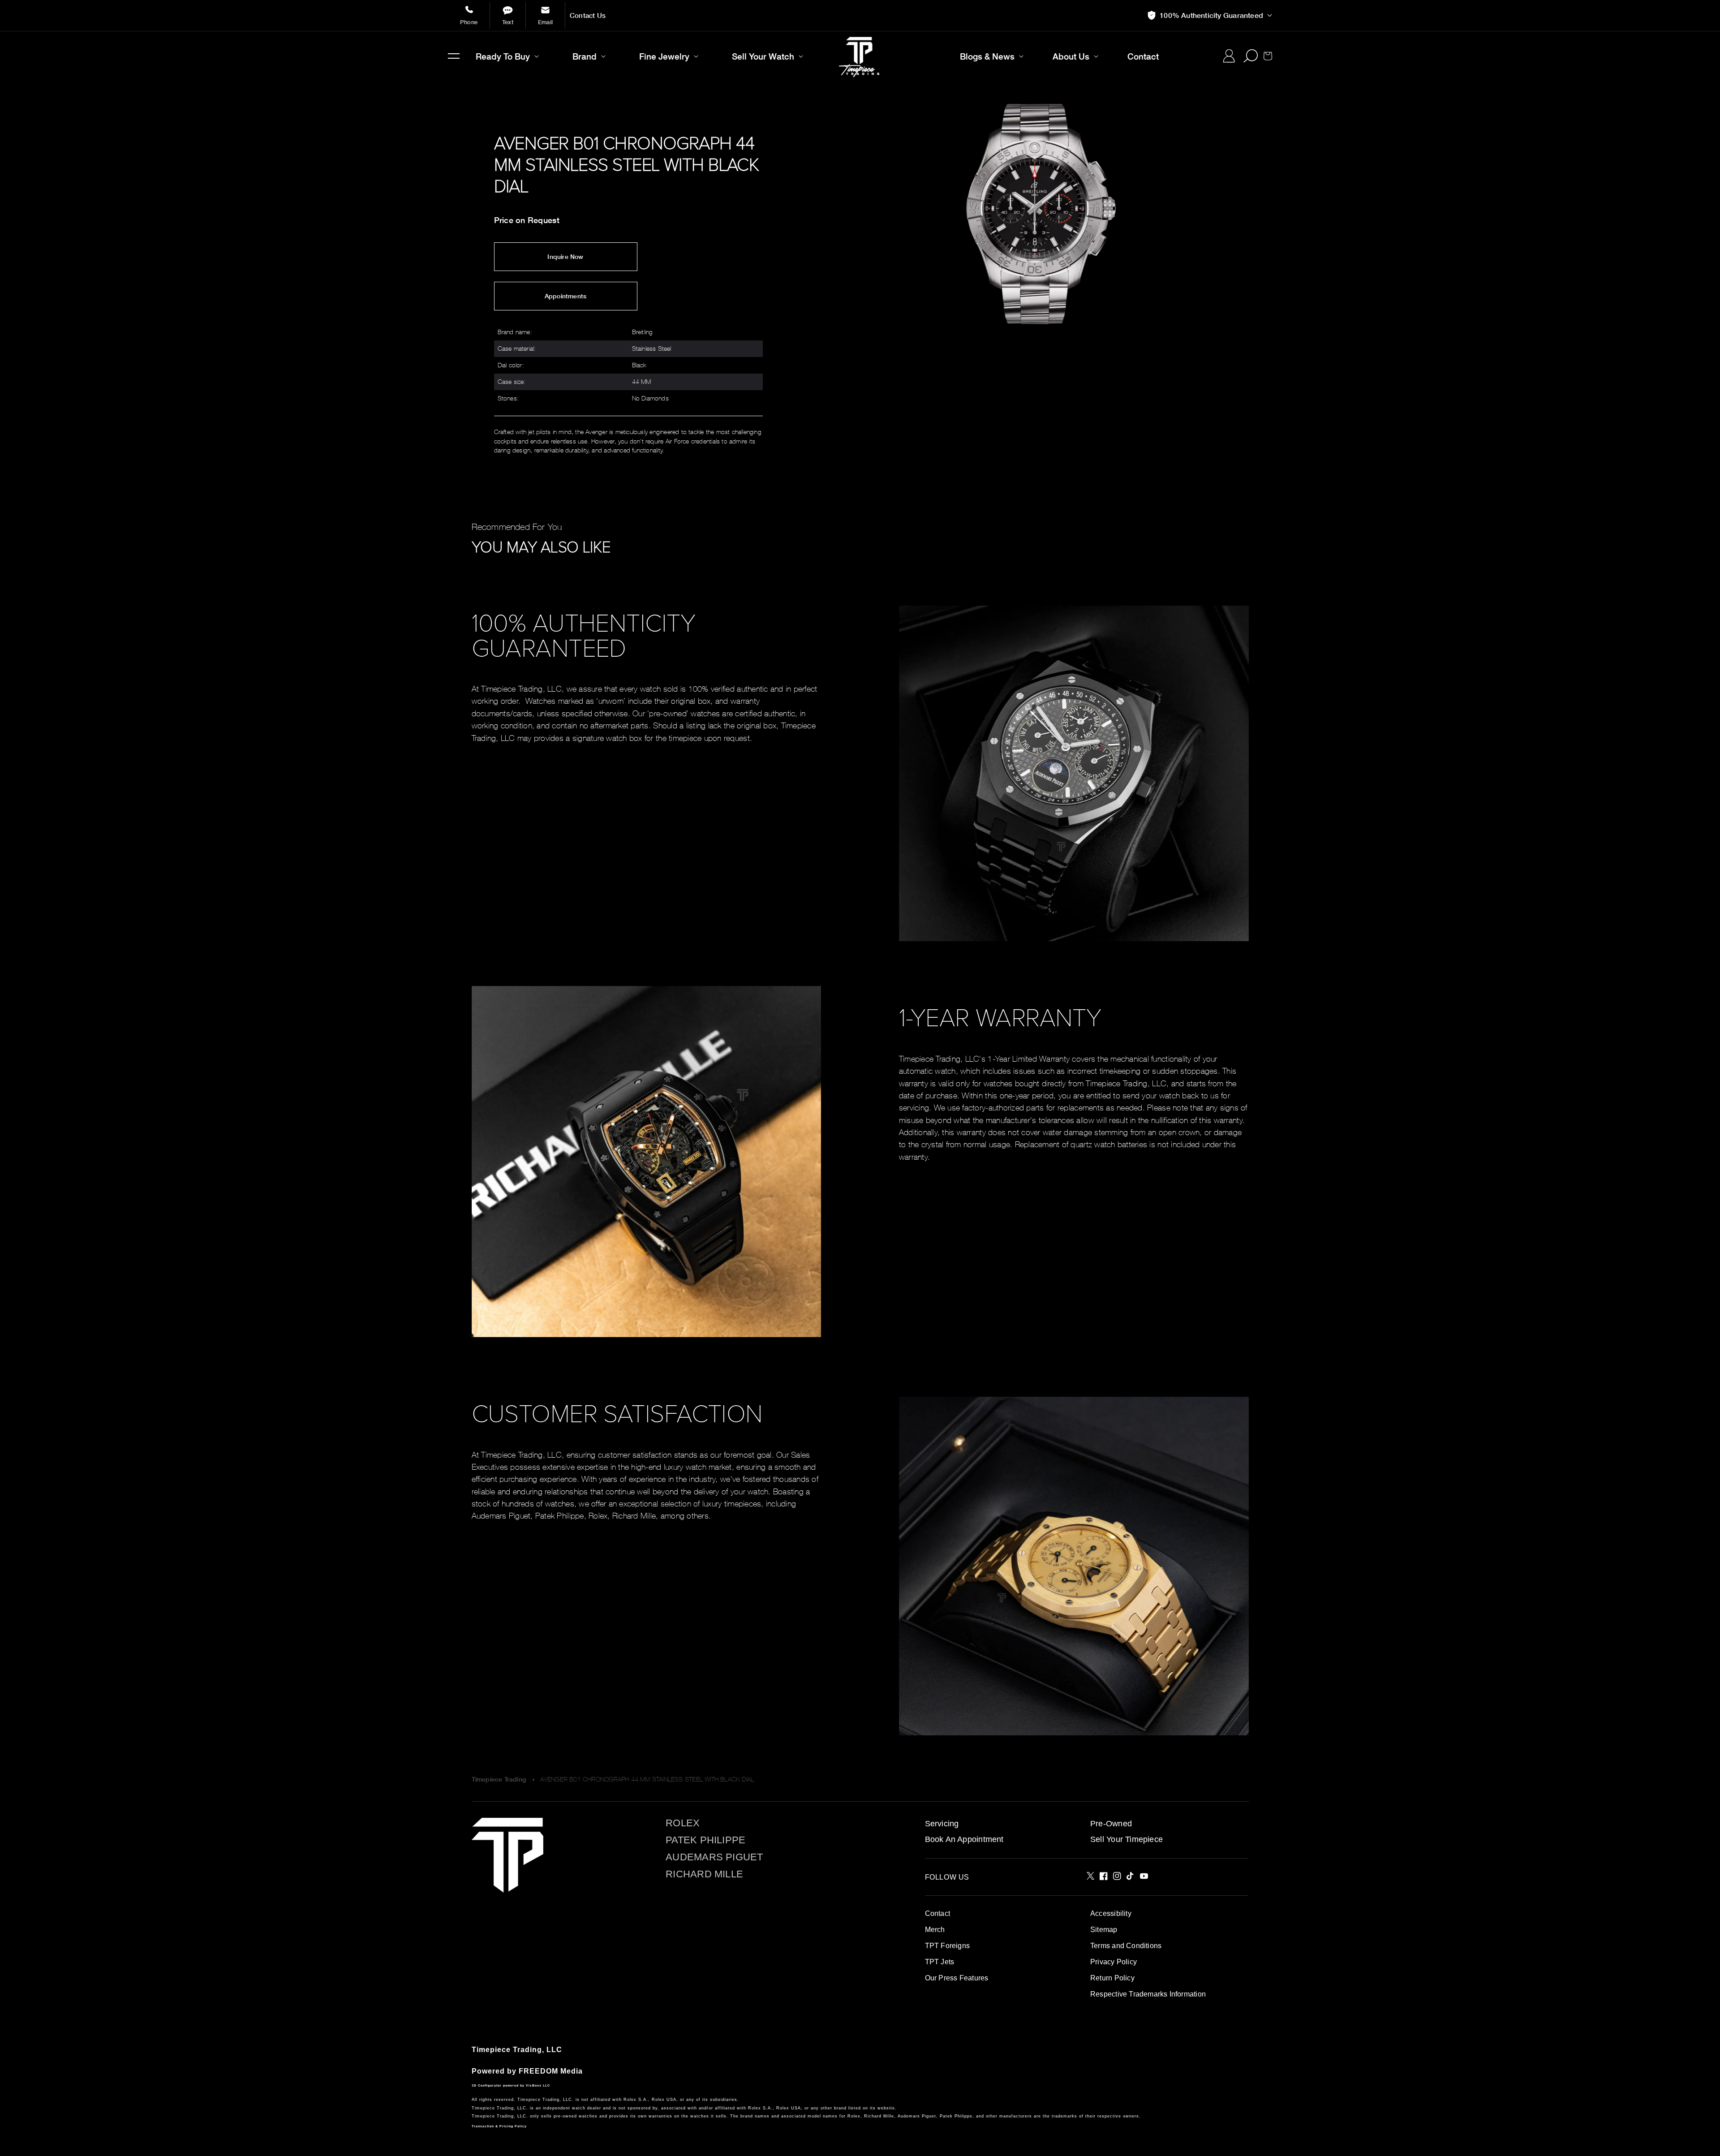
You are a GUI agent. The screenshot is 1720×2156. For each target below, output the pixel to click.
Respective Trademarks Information (1148, 1994)
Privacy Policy (1114, 1962)
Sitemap (1104, 1930)
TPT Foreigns (948, 1946)
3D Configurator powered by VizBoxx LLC (511, 2085)
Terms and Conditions (1126, 1946)
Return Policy (1112, 1978)
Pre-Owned (1111, 1824)
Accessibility (1111, 1913)
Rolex (683, 1823)
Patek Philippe (705, 1840)
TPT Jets (940, 1962)
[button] (454, 56)
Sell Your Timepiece (1127, 1839)
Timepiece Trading (499, 1779)
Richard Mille (704, 1874)
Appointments (566, 296)
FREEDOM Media (551, 2071)
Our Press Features (957, 1978)
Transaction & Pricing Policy (499, 2126)
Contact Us (588, 15)
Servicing (942, 1824)
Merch (935, 1930)
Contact (937, 1913)
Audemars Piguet (714, 1857)
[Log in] (1229, 56)
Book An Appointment (964, 1839)
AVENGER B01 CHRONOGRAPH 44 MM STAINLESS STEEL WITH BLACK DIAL (647, 1779)
